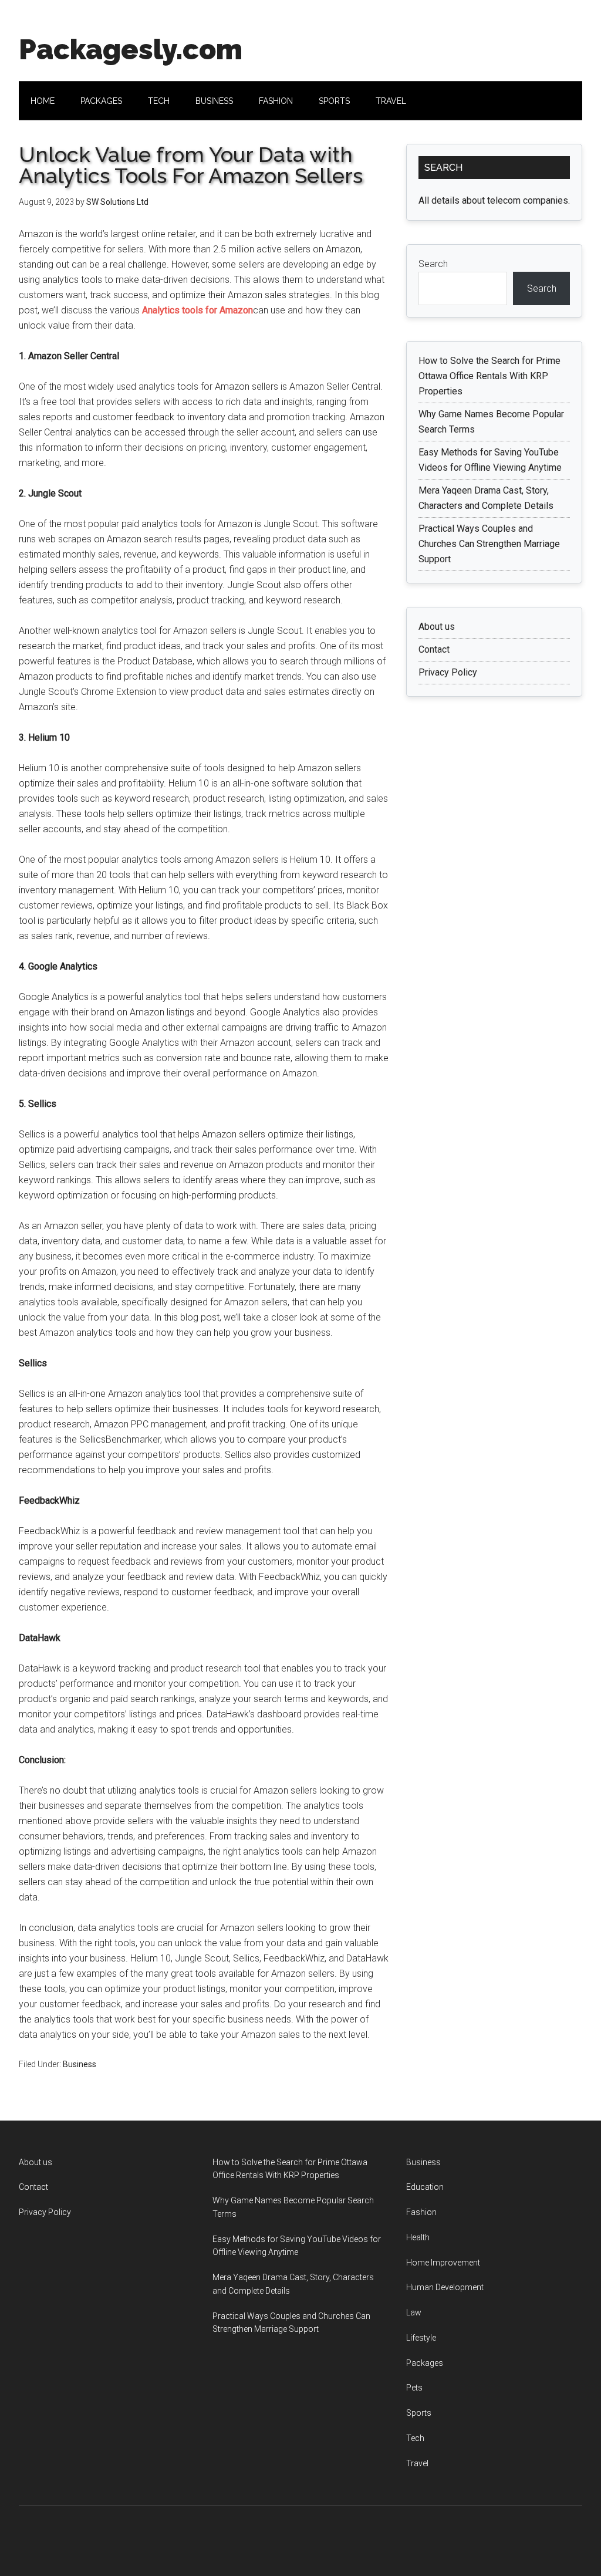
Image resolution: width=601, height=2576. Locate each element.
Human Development (445, 2287)
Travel (417, 2463)
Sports (419, 2413)
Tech (415, 2438)
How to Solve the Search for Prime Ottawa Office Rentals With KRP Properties (489, 376)
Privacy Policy (448, 672)
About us (437, 627)
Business (80, 2064)
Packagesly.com (131, 49)
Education (425, 2187)
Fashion (421, 2212)
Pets (414, 2388)
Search (433, 264)
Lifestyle (421, 2338)
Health (418, 2237)
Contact (434, 649)
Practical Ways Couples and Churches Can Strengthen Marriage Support (489, 544)
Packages (425, 2363)
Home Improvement (443, 2263)
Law (414, 2312)
